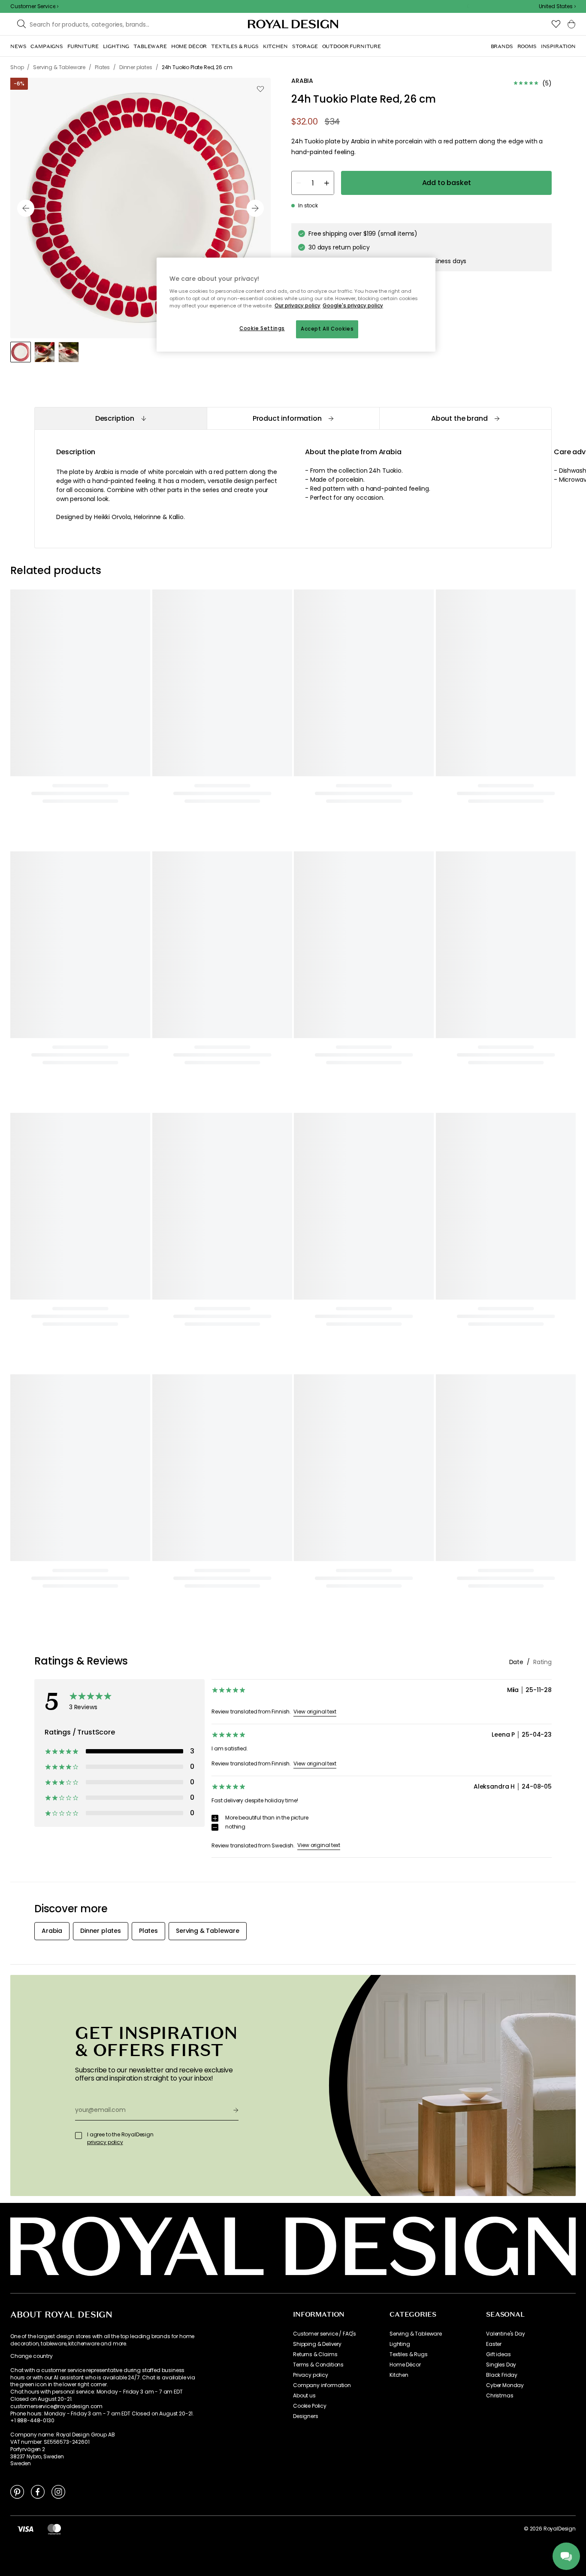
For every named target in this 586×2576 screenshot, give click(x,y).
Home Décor (405, 2365)
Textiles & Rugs (409, 2354)
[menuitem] (18, 46)
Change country (32, 2356)
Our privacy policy (298, 306)
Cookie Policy (310, 2406)
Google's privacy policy (353, 306)
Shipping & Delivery (317, 2344)
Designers (306, 2416)
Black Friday (502, 2375)
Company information (322, 2385)
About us (304, 2396)
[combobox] (557, 6)
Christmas (500, 2396)
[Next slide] (255, 208)
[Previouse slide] (26, 208)
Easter (494, 2344)
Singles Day (501, 2365)
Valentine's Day (506, 2334)
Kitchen (399, 2375)
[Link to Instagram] (58, 2491)
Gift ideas (498, 2354)
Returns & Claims (315, 2354)
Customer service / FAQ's (325, 2334)
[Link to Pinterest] (17, 2491)
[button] (557, 6)
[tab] (121, 418)
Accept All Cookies (327, 329)
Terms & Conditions (318, 2365)
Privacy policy (311, 2375)
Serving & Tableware (416, 2334)
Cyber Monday (505, 2385)
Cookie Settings (262, 328)
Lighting (400, 2344)
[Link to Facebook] (38, 2491)
